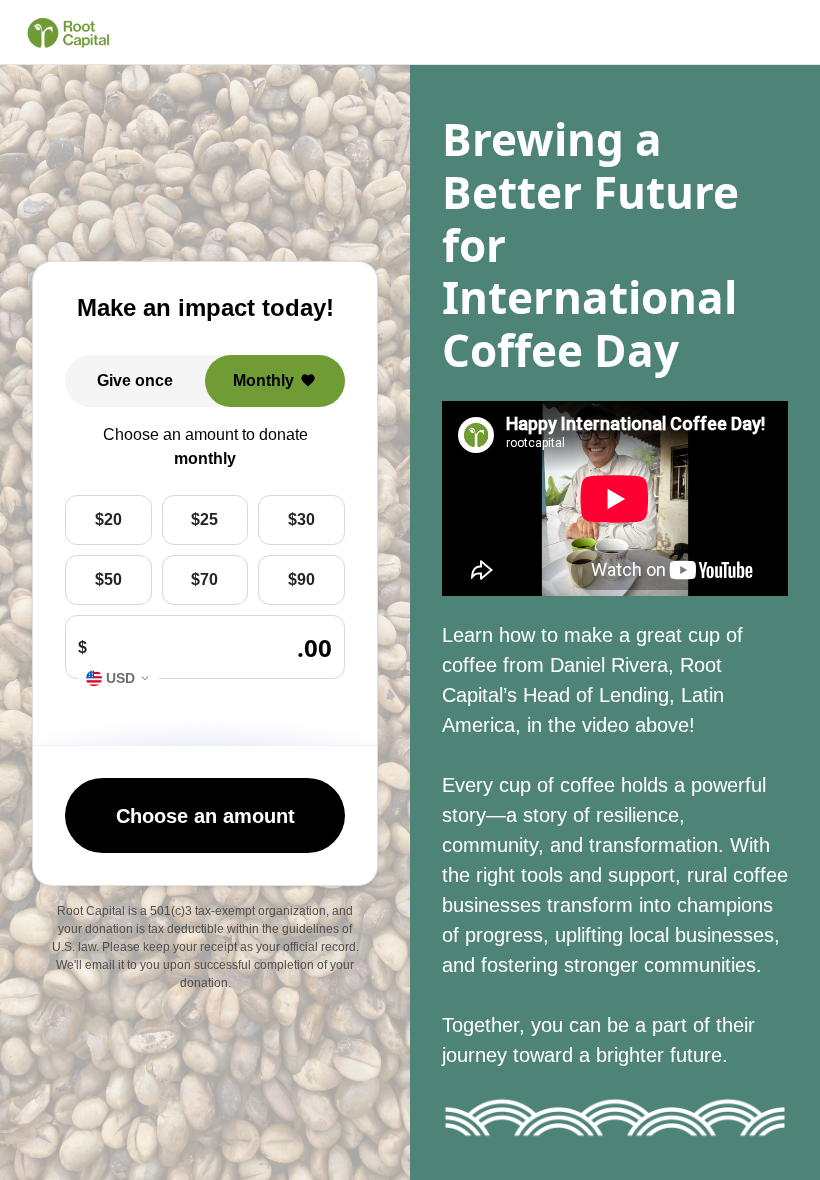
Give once (135, 380)
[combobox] (118, 678)
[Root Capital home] (68, 33)
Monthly (263, 380)
